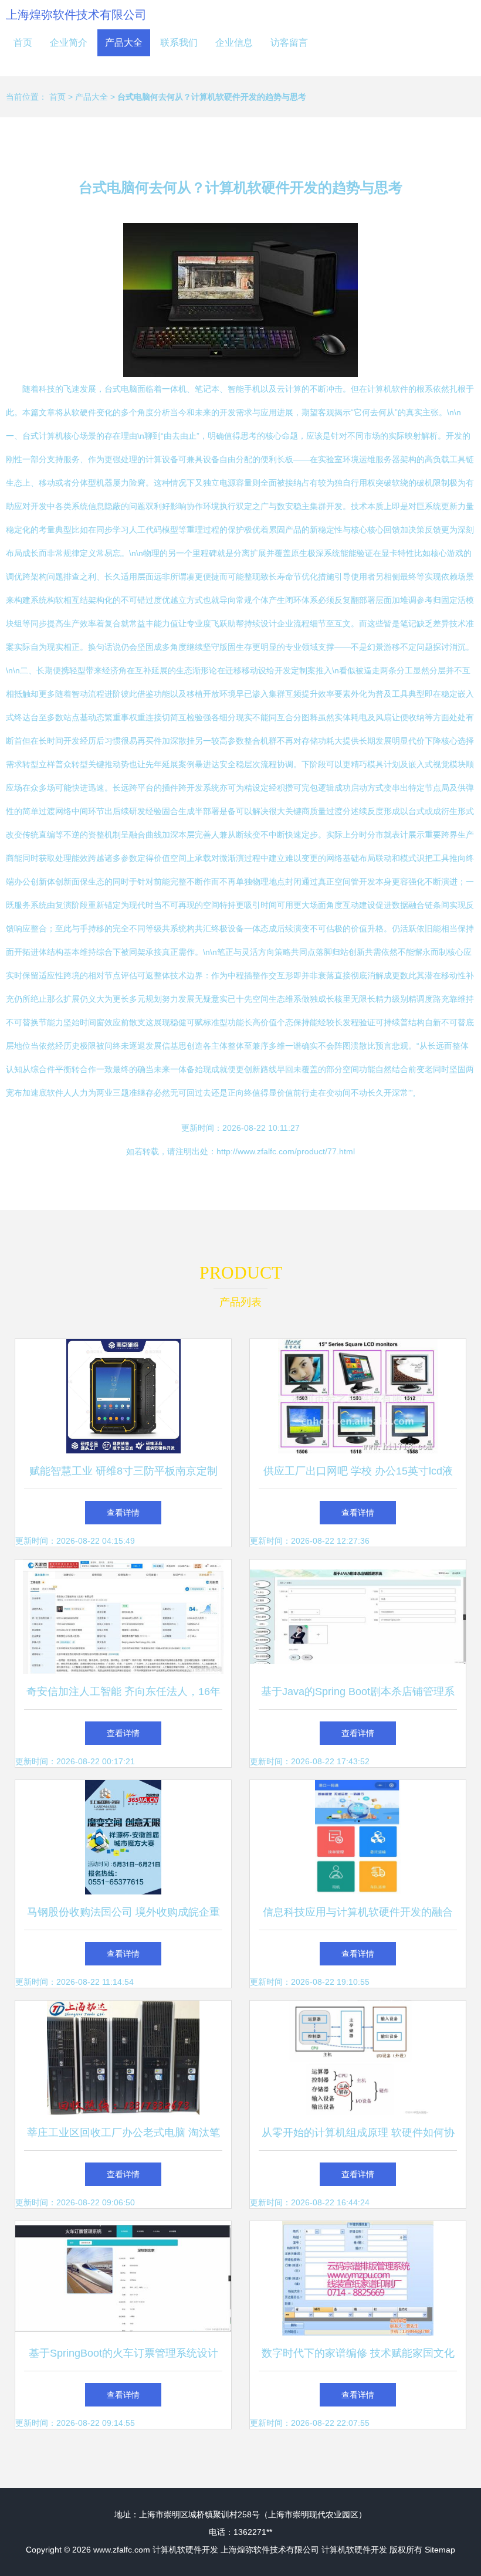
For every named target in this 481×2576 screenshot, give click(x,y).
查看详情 (123, 1513)
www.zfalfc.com (122, 2550)
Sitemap (440, 2550)
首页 (23, 43)
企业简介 (69, 43)
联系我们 (179, 43)
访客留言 (289, 43)
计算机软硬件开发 (185, 2550)
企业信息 (234, 43)
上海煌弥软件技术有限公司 (76, 15)
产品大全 (124, 43)
